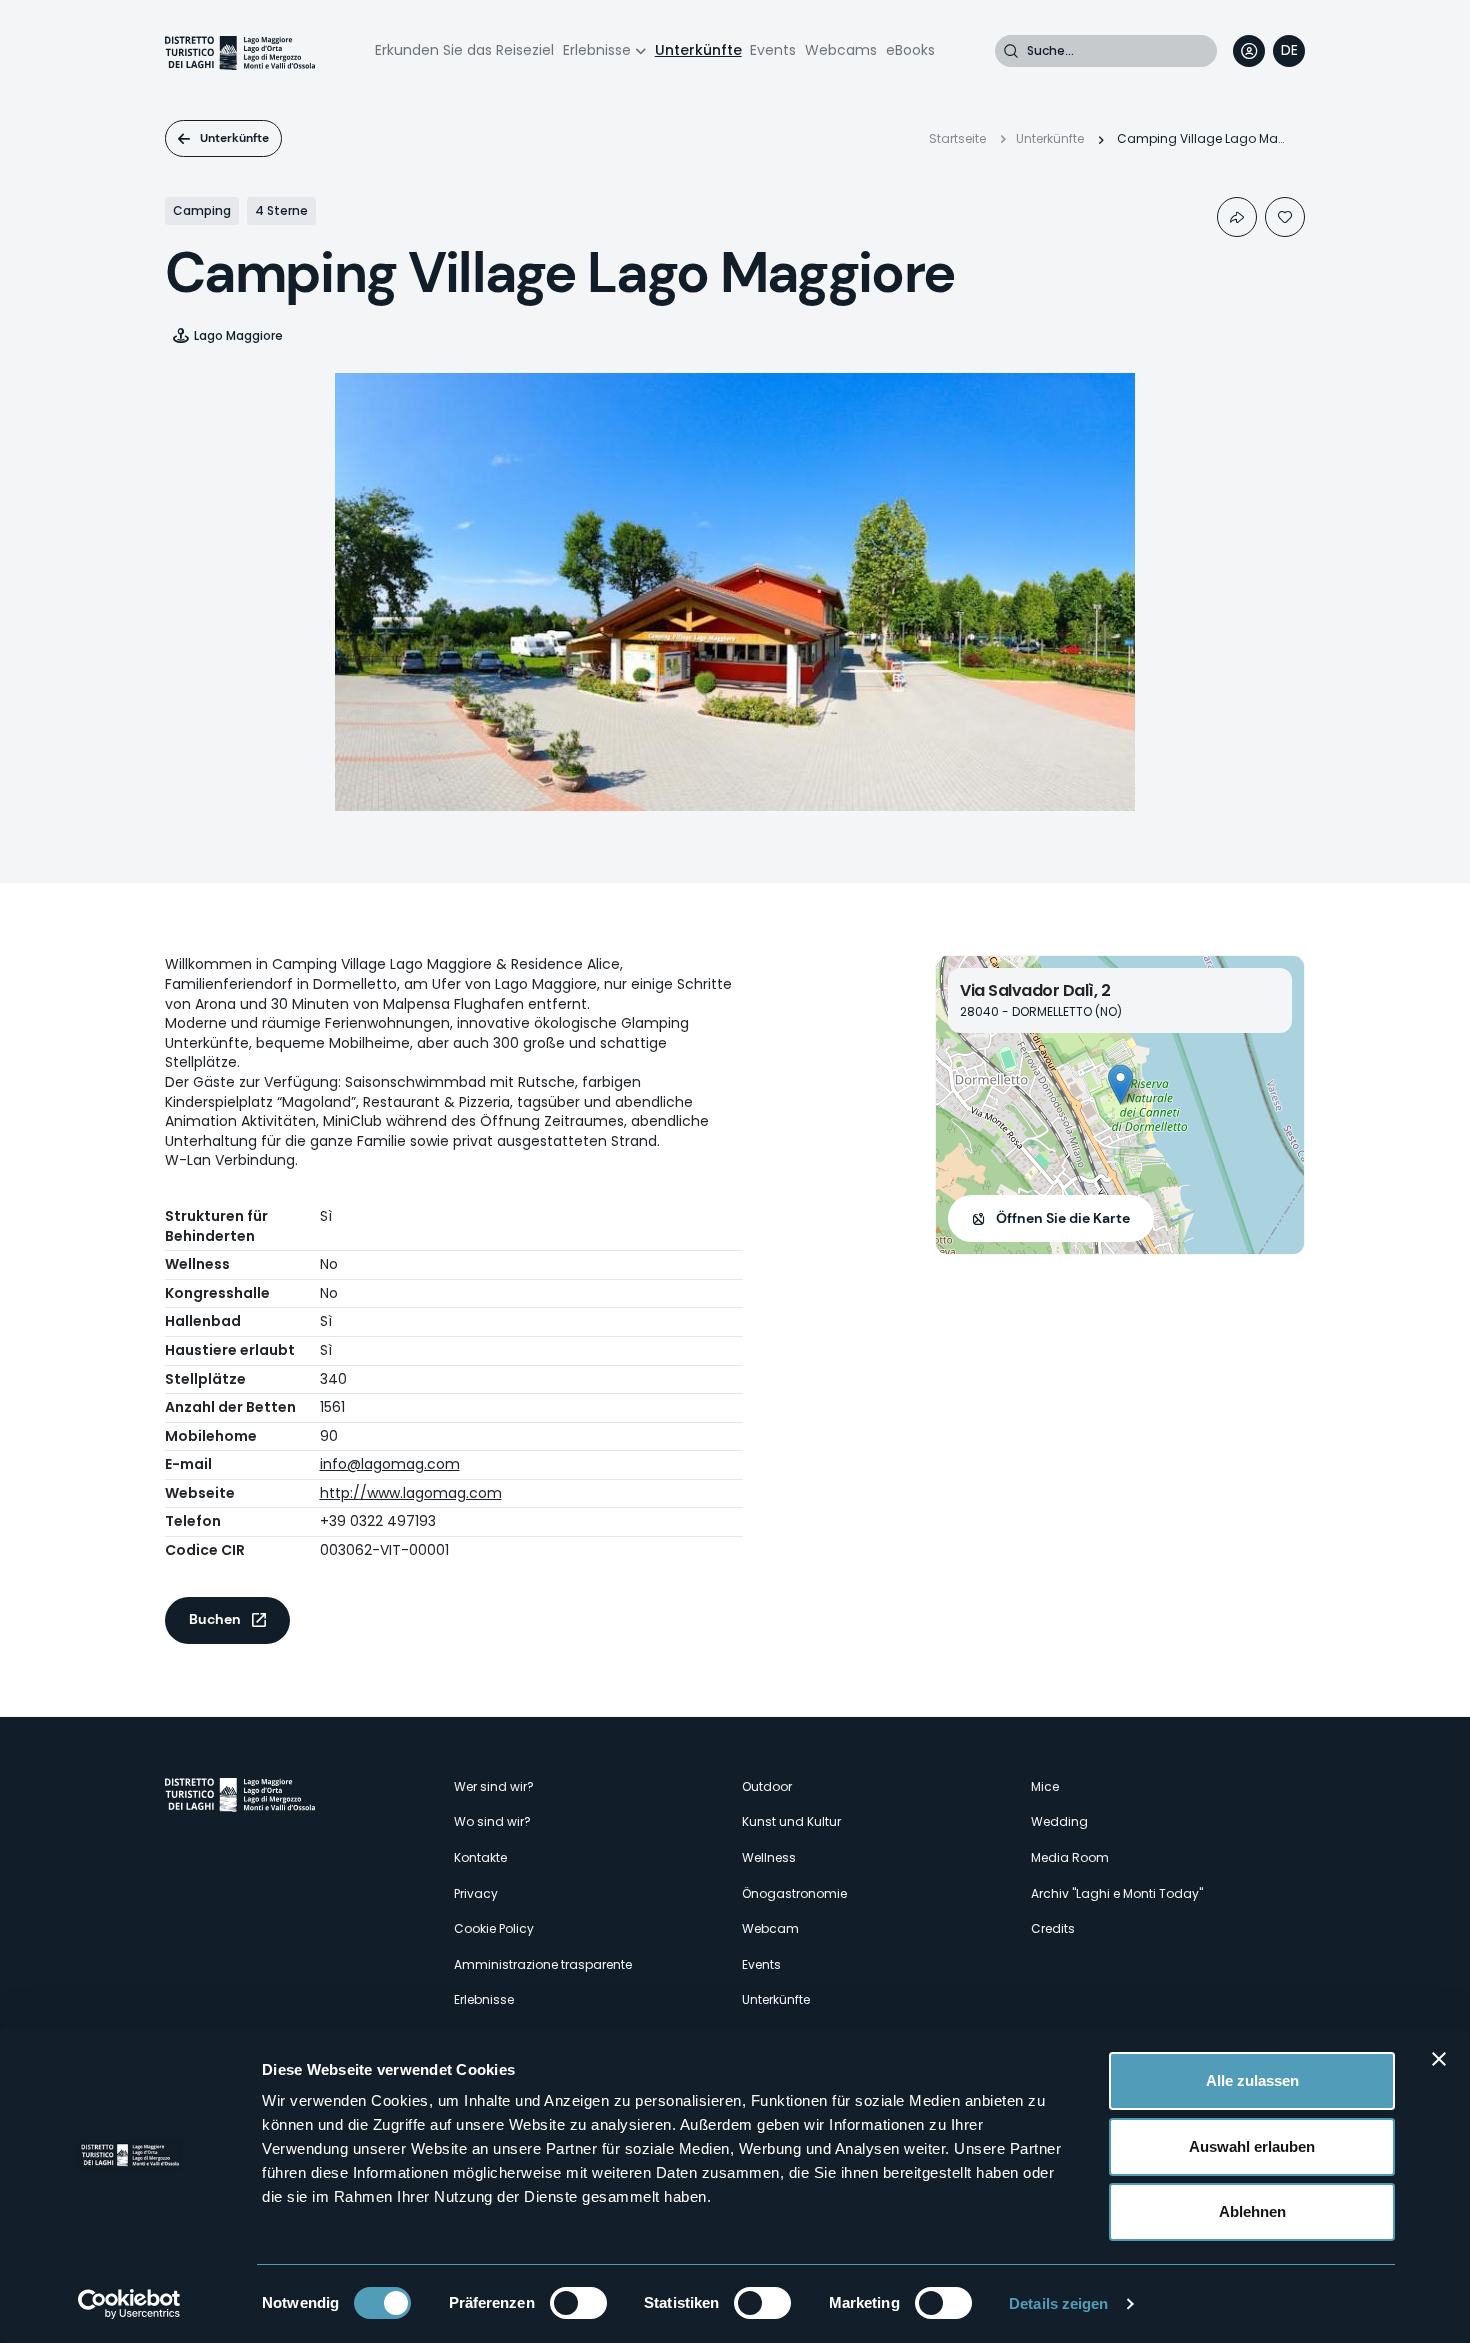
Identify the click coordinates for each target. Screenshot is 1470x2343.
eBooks (910, 50)
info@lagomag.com (390, 1464)
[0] (1285, 217)
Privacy (476, 1893)
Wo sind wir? (492, 1821)
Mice (1045, 1786)
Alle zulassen (1252, 2080)
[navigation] (1289, 51)
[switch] (578, 2303)
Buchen (215, 1619)
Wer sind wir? (494, 1786)
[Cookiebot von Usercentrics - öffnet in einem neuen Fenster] (129, 2304)
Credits (1053, 1928)
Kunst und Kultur (791, 1821)
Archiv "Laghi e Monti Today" (1117, 1893)
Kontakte (480, 1857)
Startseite (957, 138)
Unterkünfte (698, 50)
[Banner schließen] (1439, 2059)
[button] (1120, 1084)
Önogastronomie (794, 1893)
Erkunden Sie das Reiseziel (464, 50)
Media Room (1070, 1857)
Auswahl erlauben (1252, 2146)
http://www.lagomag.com (411, 1493)
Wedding (1059, 1821)
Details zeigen (1058, 2303)
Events (773, 50)
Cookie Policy (494, 1928)
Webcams (841, 50)
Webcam (770, 1928)
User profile (1249, 51)
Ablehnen (1252, 2211)
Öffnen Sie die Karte (1063, 1218)
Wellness (769, 1857)
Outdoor (767, 1786)
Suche (1011, 51)
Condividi (1237, 217)
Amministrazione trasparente (543, 1964)
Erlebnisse (597, 50)
